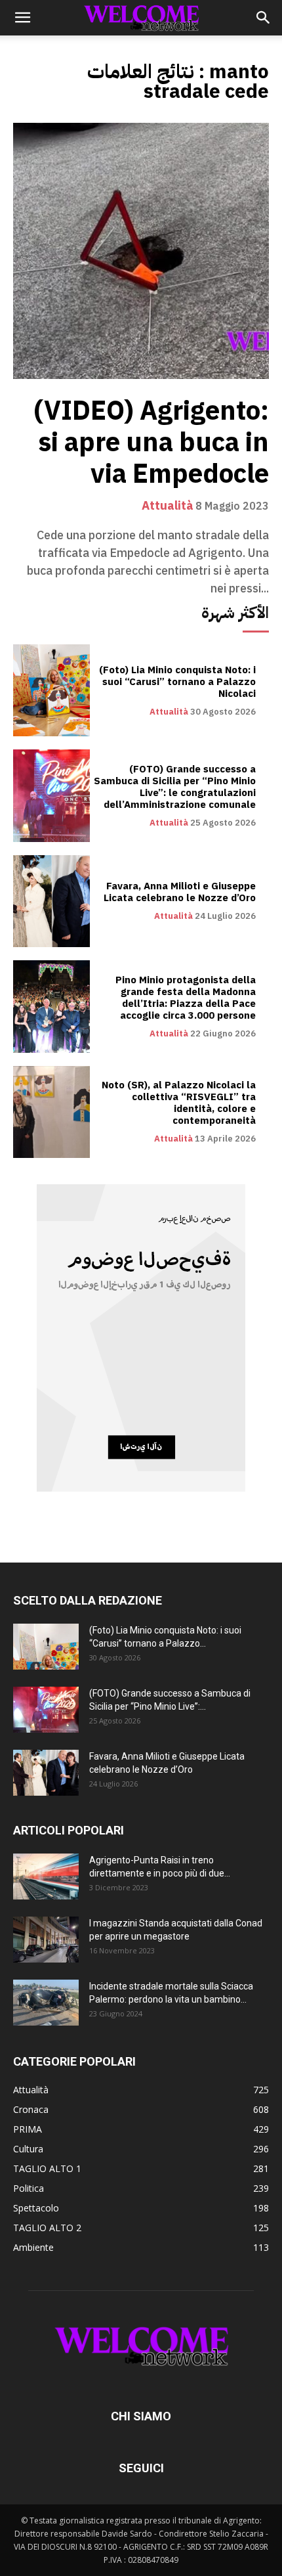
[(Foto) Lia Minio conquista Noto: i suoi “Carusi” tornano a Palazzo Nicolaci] (51, 690)
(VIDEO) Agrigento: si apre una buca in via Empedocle (151, 443)
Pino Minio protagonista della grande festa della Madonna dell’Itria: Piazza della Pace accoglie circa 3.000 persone (186, 998)
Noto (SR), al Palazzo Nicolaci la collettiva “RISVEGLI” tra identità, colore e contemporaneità (179, 1103)
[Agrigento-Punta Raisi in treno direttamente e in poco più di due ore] (46, 1876)
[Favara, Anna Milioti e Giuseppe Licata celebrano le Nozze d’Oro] (51, 901)
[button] (22, 18)
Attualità (168, 506)
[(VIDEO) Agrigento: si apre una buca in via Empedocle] (141, 251)
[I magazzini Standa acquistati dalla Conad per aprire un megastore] (46, 1940)
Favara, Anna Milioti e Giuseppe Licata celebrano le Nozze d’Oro (180, 892)
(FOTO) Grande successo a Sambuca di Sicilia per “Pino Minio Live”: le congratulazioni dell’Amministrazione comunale (175, 787)
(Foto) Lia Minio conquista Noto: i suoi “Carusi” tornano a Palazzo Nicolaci (177, 682)
